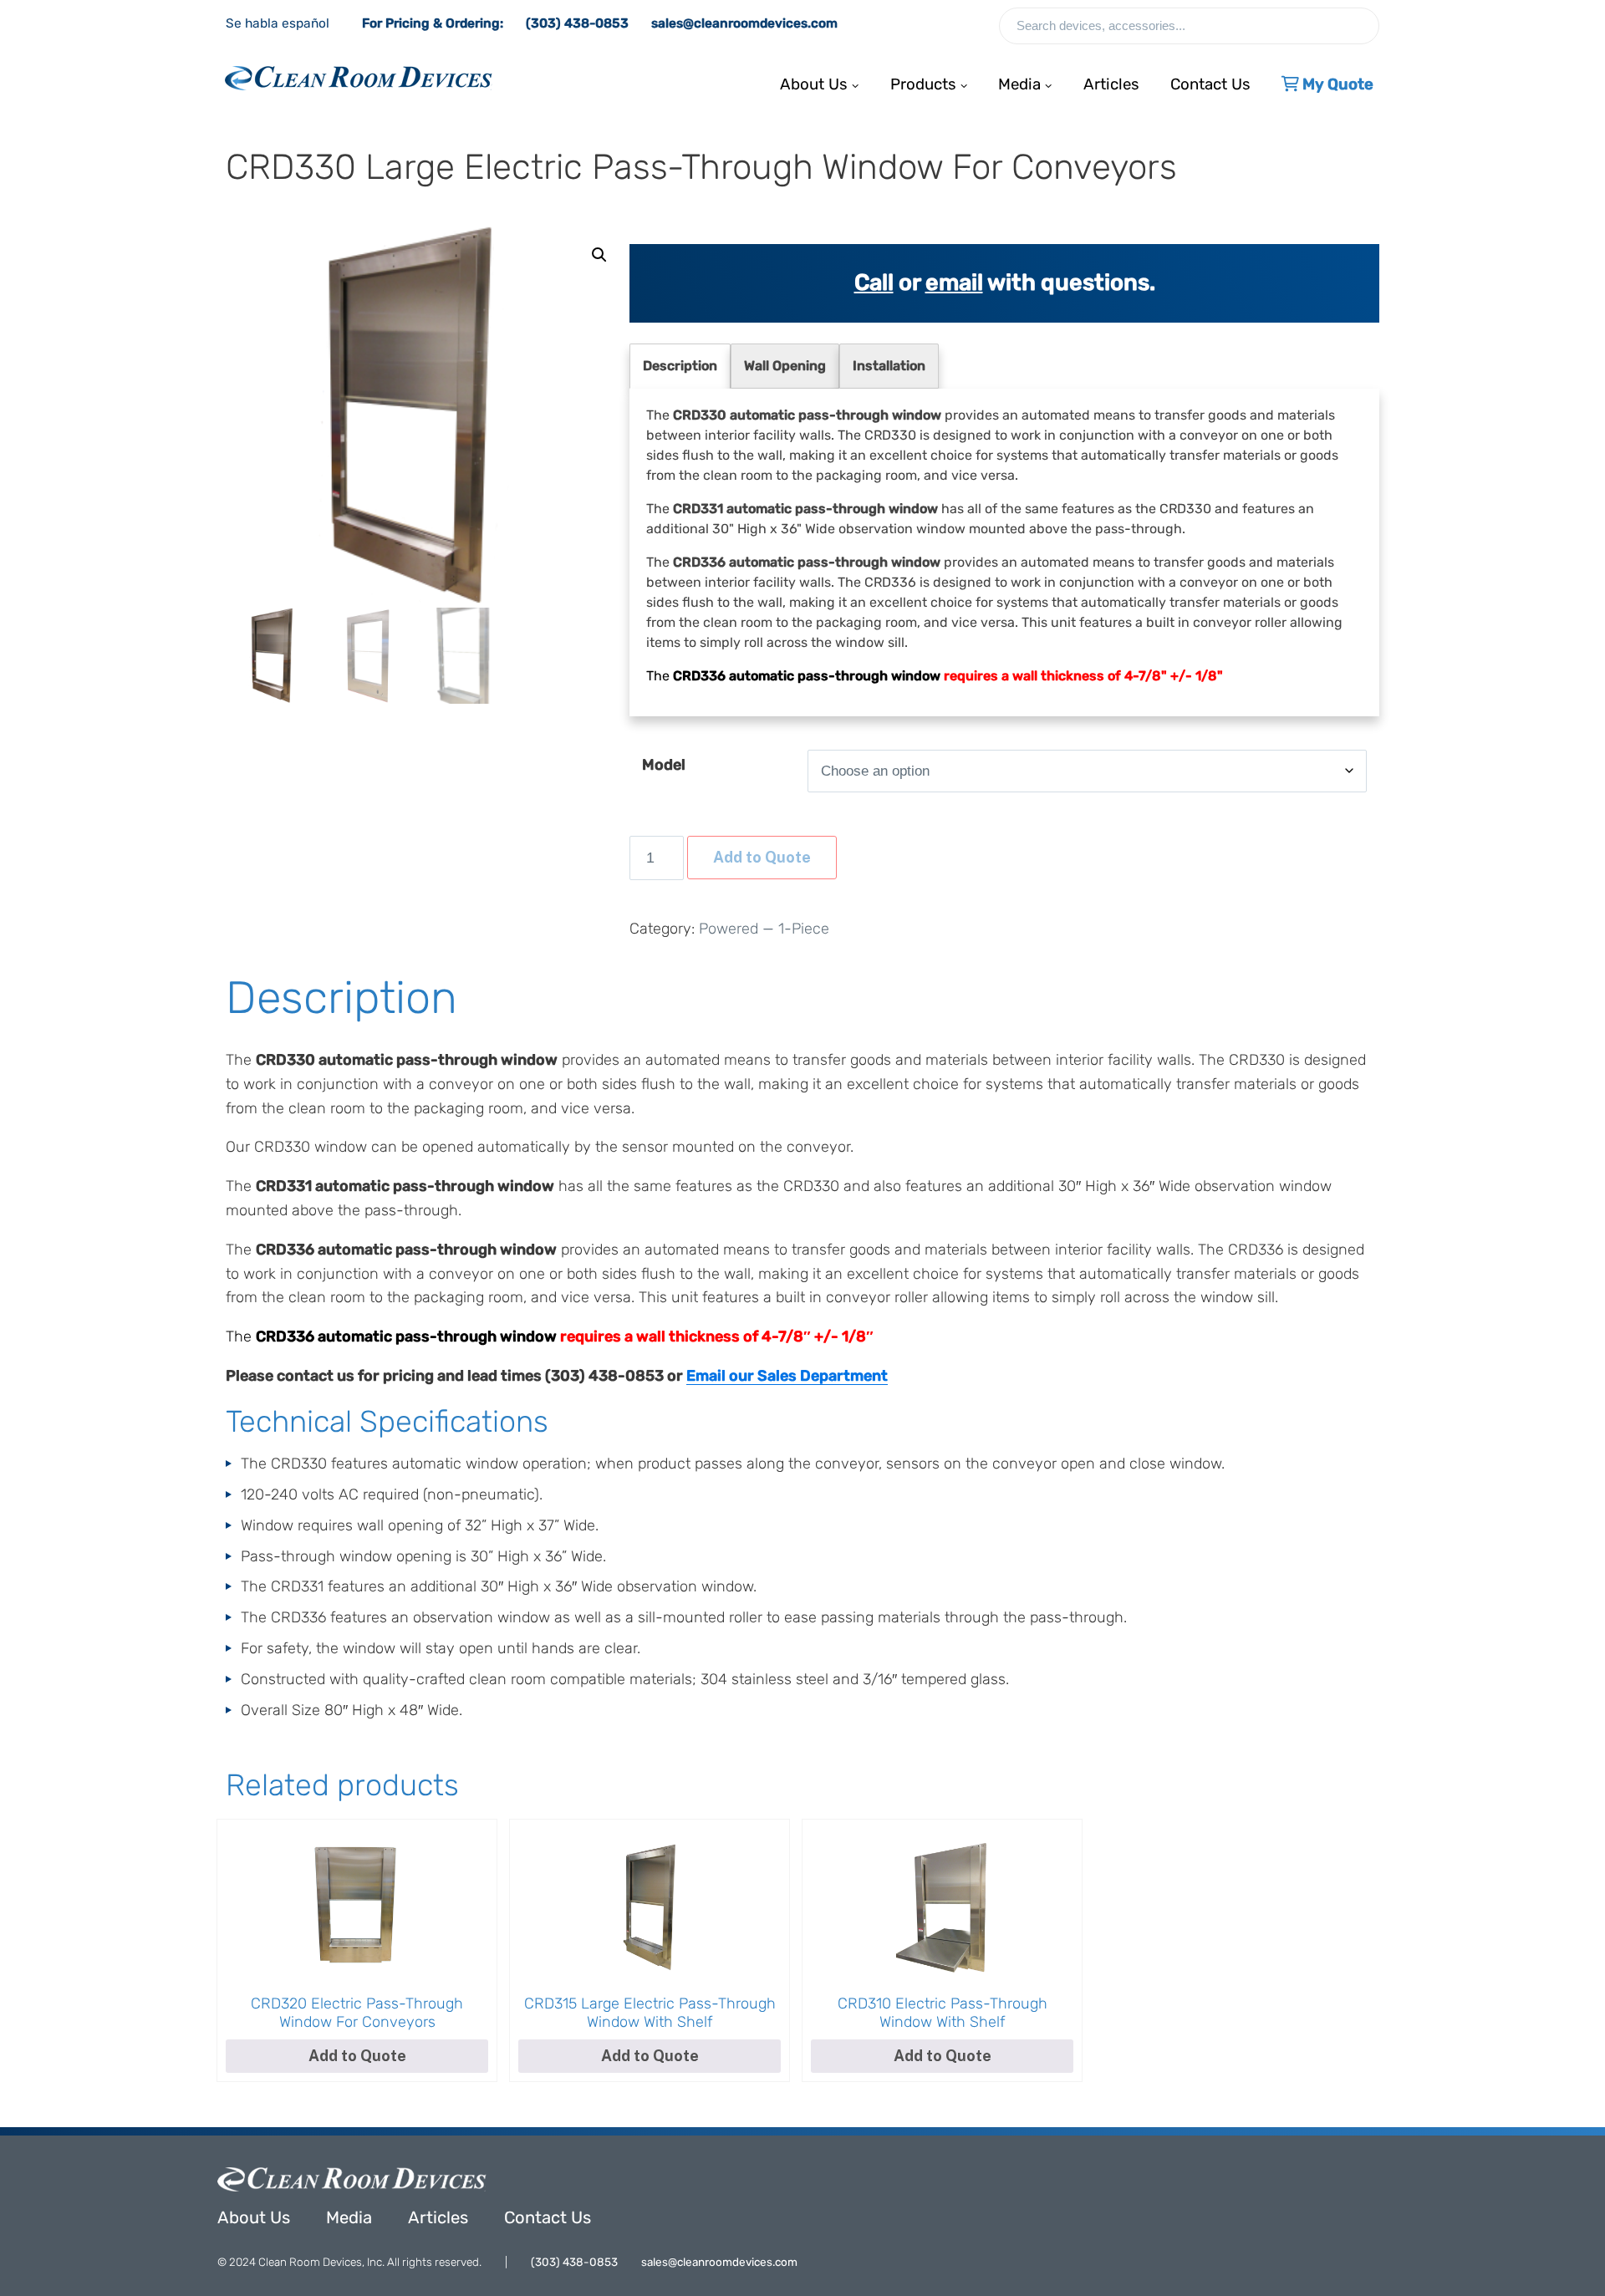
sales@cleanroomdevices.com (744, 23)
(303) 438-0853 (577, 23)
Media (349, 2217)
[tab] (680, 366)
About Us (254, 2217)
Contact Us (1210, 80)
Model (664, 765)
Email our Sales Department (787, 1376)
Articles (1111, 80)
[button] (599, 255)
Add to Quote (762, 857)
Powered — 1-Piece (764, 929)
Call (874, 283)
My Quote (1336, 80)
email (954, 283)
